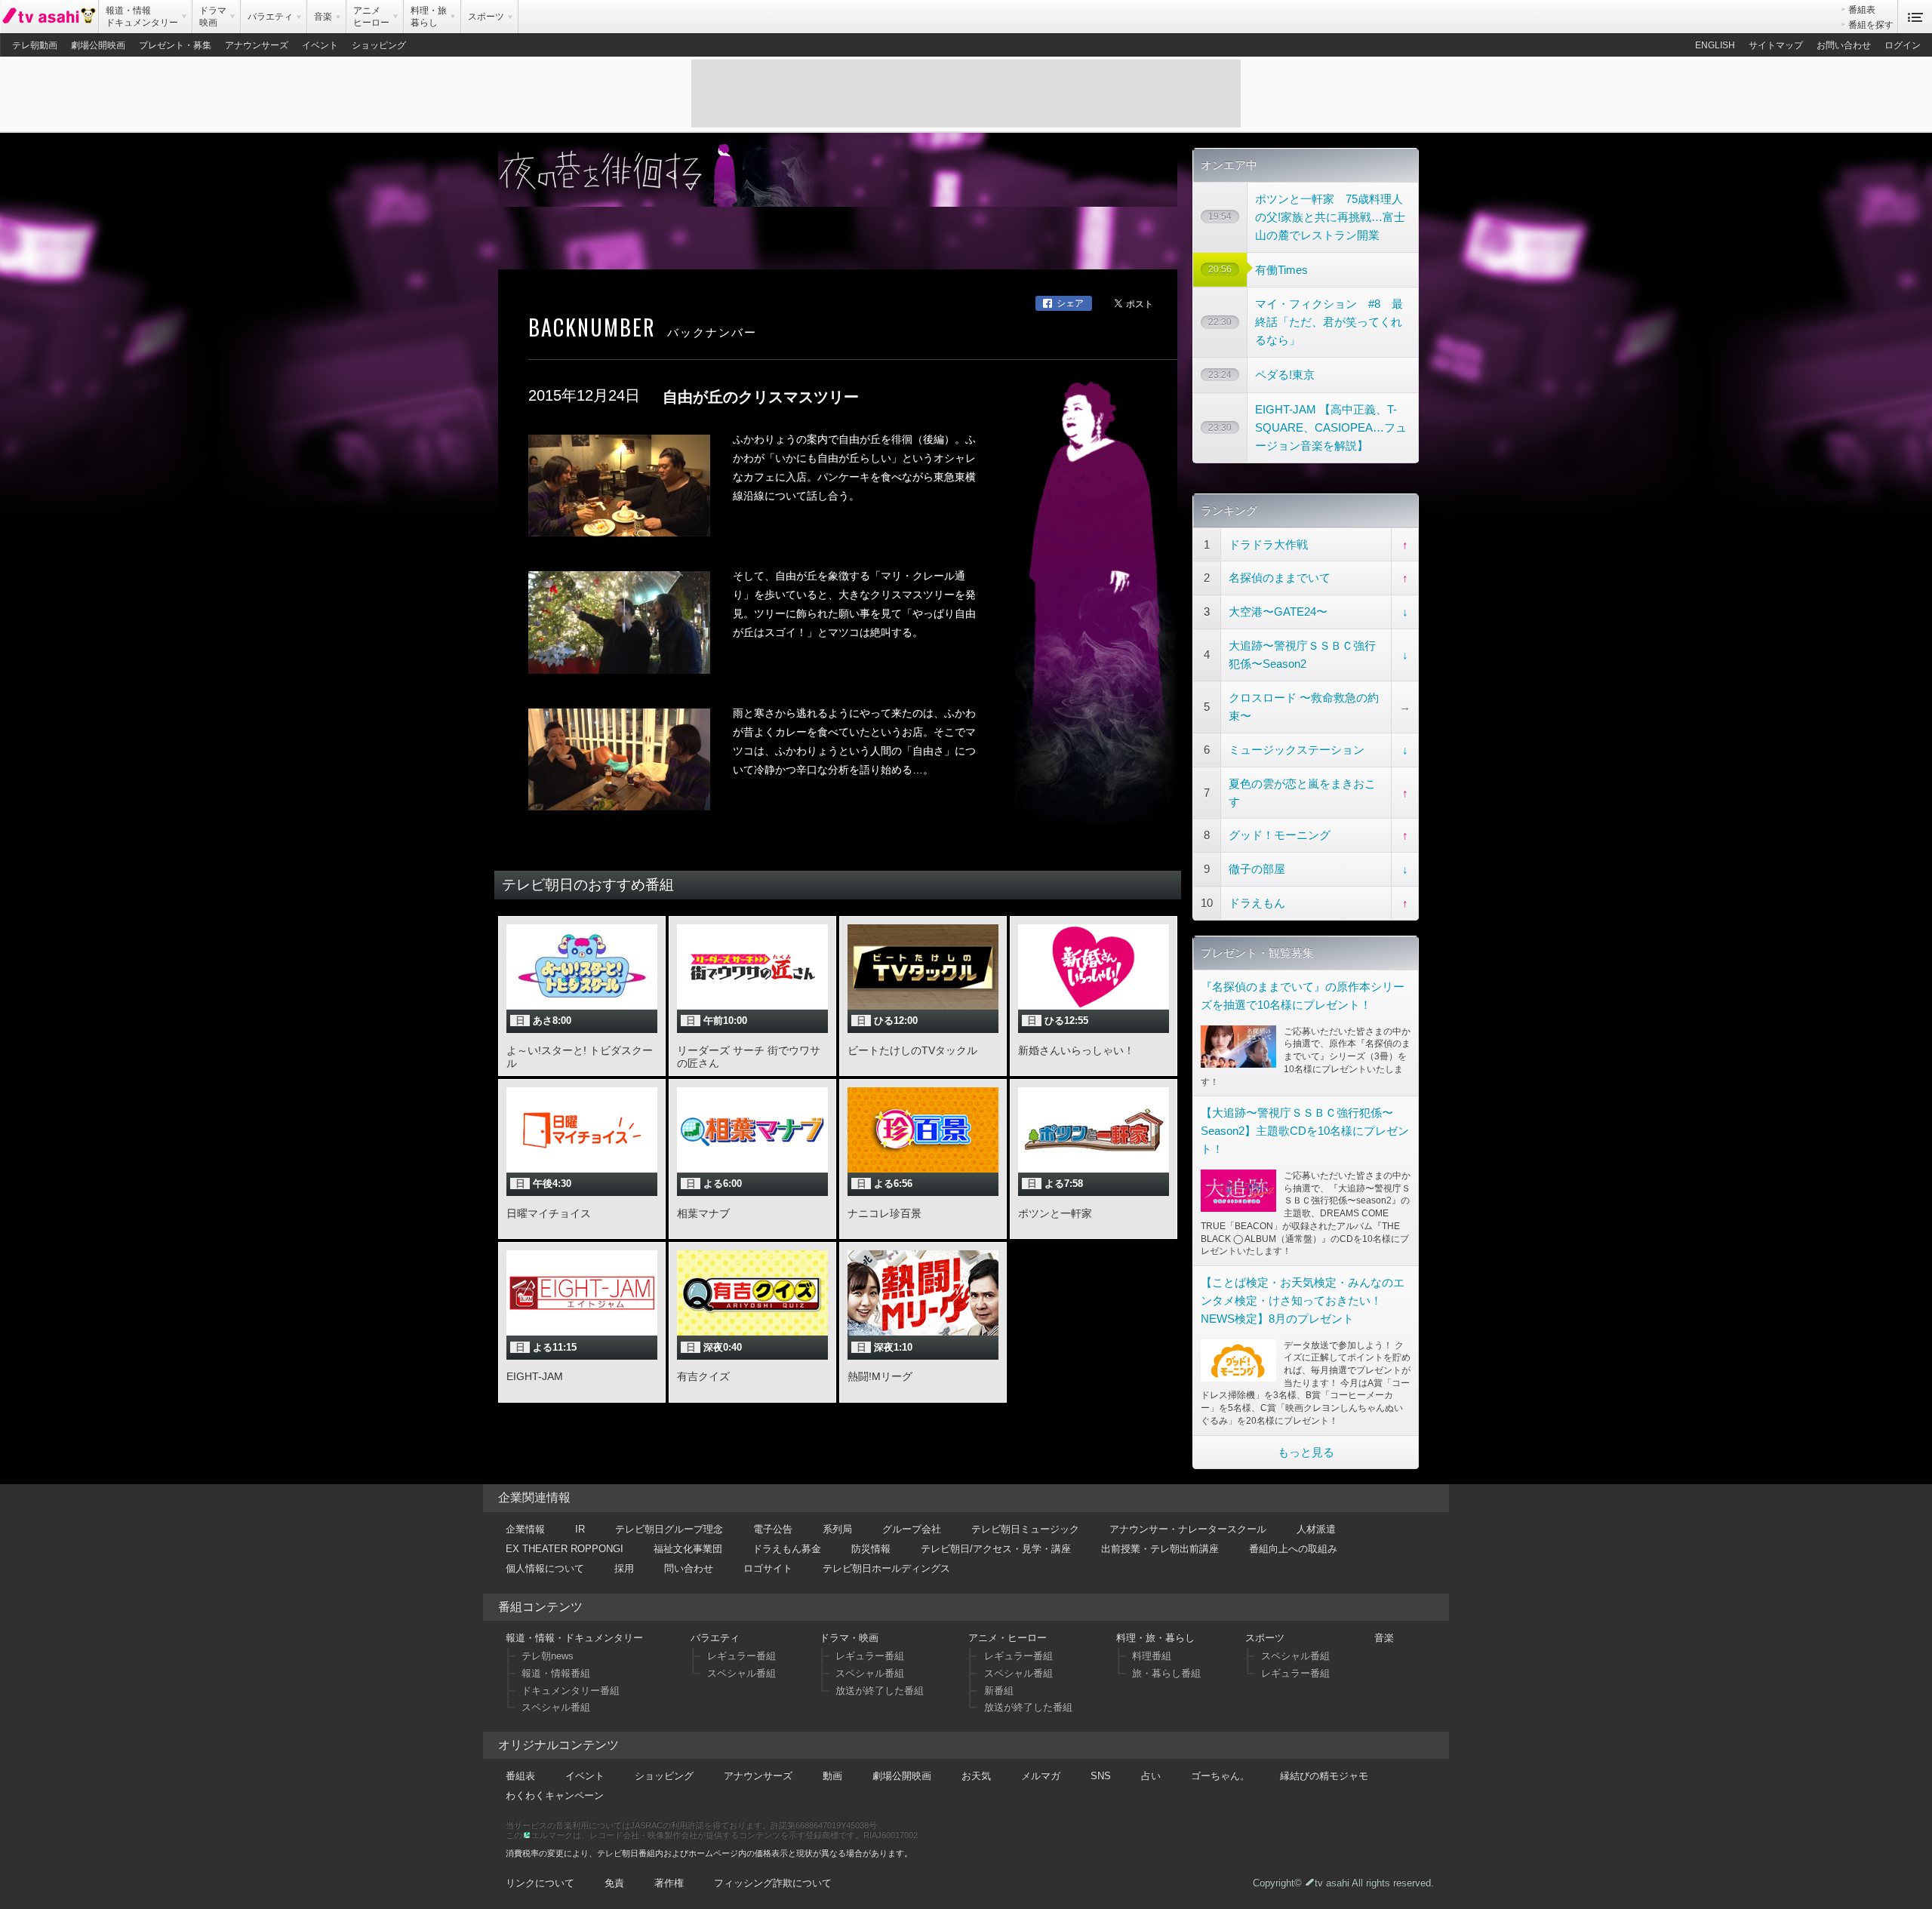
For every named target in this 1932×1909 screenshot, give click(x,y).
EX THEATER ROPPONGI (565, 1549)
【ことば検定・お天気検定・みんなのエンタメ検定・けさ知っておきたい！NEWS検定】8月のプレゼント (1303, 1300)
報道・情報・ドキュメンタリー (574, 1638)
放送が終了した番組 (880, 1691)
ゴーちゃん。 (1220, 1776)
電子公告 (773, 1529)
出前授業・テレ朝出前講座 (1160, 1549)
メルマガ (1041, 1776)
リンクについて (540, 1883)
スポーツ (1265, 1638)
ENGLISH (1715, 45)
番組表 (1862, 10)
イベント (320, 45)
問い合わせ (689, 1568)
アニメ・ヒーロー (1008, 1638)
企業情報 (525, 1529)
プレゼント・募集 (175, 45)
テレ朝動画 (35, 45)
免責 (614, 1883)
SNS (1101, 1776)
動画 (832, 1776)
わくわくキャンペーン (555, 1795)
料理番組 (1152, 1656)
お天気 (976, 1776)
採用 (624, 1568)
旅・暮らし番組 (1166, 1673)
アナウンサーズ (257, 45)
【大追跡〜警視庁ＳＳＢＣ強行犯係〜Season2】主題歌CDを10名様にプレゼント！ (1305, 1131)
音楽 (1384, 1638)
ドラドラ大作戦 (1268, 544)
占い (1151, 1776)
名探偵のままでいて (1280, 578)
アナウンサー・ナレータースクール (1188, 1529)
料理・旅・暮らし (1155, 1638)
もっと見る (1306, 1452)
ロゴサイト (768, 1568)
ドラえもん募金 (787, 1549)
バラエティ (715, 1638)
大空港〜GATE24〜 (1278, 612)
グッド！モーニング (1280, 835)
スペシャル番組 (556, 1707)
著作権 (669, 1883)
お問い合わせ (1844, 45)
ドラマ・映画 (849, 1638)
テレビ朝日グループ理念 (669, 1529)
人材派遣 (1316, 1529)
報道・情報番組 (556, 1673)
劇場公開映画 (98, 45)
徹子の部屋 (1257, 869)
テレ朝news (548, 1656)
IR (580, 1529)
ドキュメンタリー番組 (571, 1691)
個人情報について (545, 1568)
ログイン (1903, 45)
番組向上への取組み (1293, 1549)
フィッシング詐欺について (773, 1883)
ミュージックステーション (1297, 750)
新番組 (999, 1691)
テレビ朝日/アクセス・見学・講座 (996, 1549)
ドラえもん (1257, 903)
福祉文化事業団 (688, 1549)
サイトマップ (1776, 45)
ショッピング (379, 45)
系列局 (837, 1529)
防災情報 (871, 1549)
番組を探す (1871, 25)
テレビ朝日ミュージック (1025, 1529)
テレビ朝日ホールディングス (886, 1568)
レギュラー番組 (741, 1656)
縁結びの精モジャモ (1324, 1776)
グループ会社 (912, 1529)
